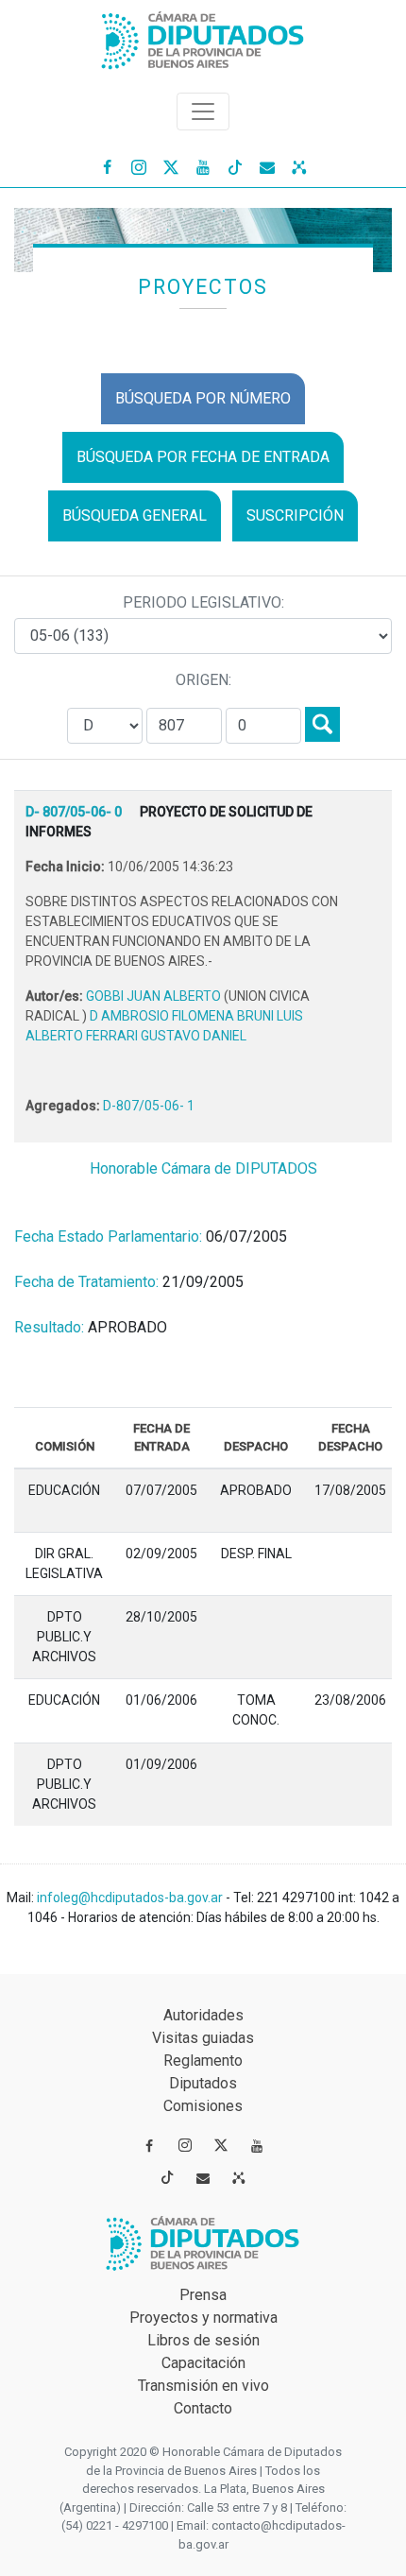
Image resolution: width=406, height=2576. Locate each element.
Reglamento (203, 2061)
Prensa (203, 2295)
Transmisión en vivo (203, 2386)
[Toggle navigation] (203, 112)
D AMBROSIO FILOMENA (163, 1016)
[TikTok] (235, 166)
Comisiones (203, 2106)
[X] (171, 166)
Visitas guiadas (203, 2038)
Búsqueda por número (203, 398)
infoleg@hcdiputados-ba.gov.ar (131, 1898)
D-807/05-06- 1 (149, 1106)
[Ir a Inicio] (203, 36)
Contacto (203, 2408)
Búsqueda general (135, 515)
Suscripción (295, 515)
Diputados (203, 2083)
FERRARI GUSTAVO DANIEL (166, 1036)
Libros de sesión (203, 2340)
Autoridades (203, 2015)
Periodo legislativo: (203, 602)
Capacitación (203, 2363)
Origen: (203, 680)
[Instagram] (139, 166)
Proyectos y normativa (203, 2318)
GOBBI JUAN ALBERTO (155, 996)
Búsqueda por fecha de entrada (203, 457)
